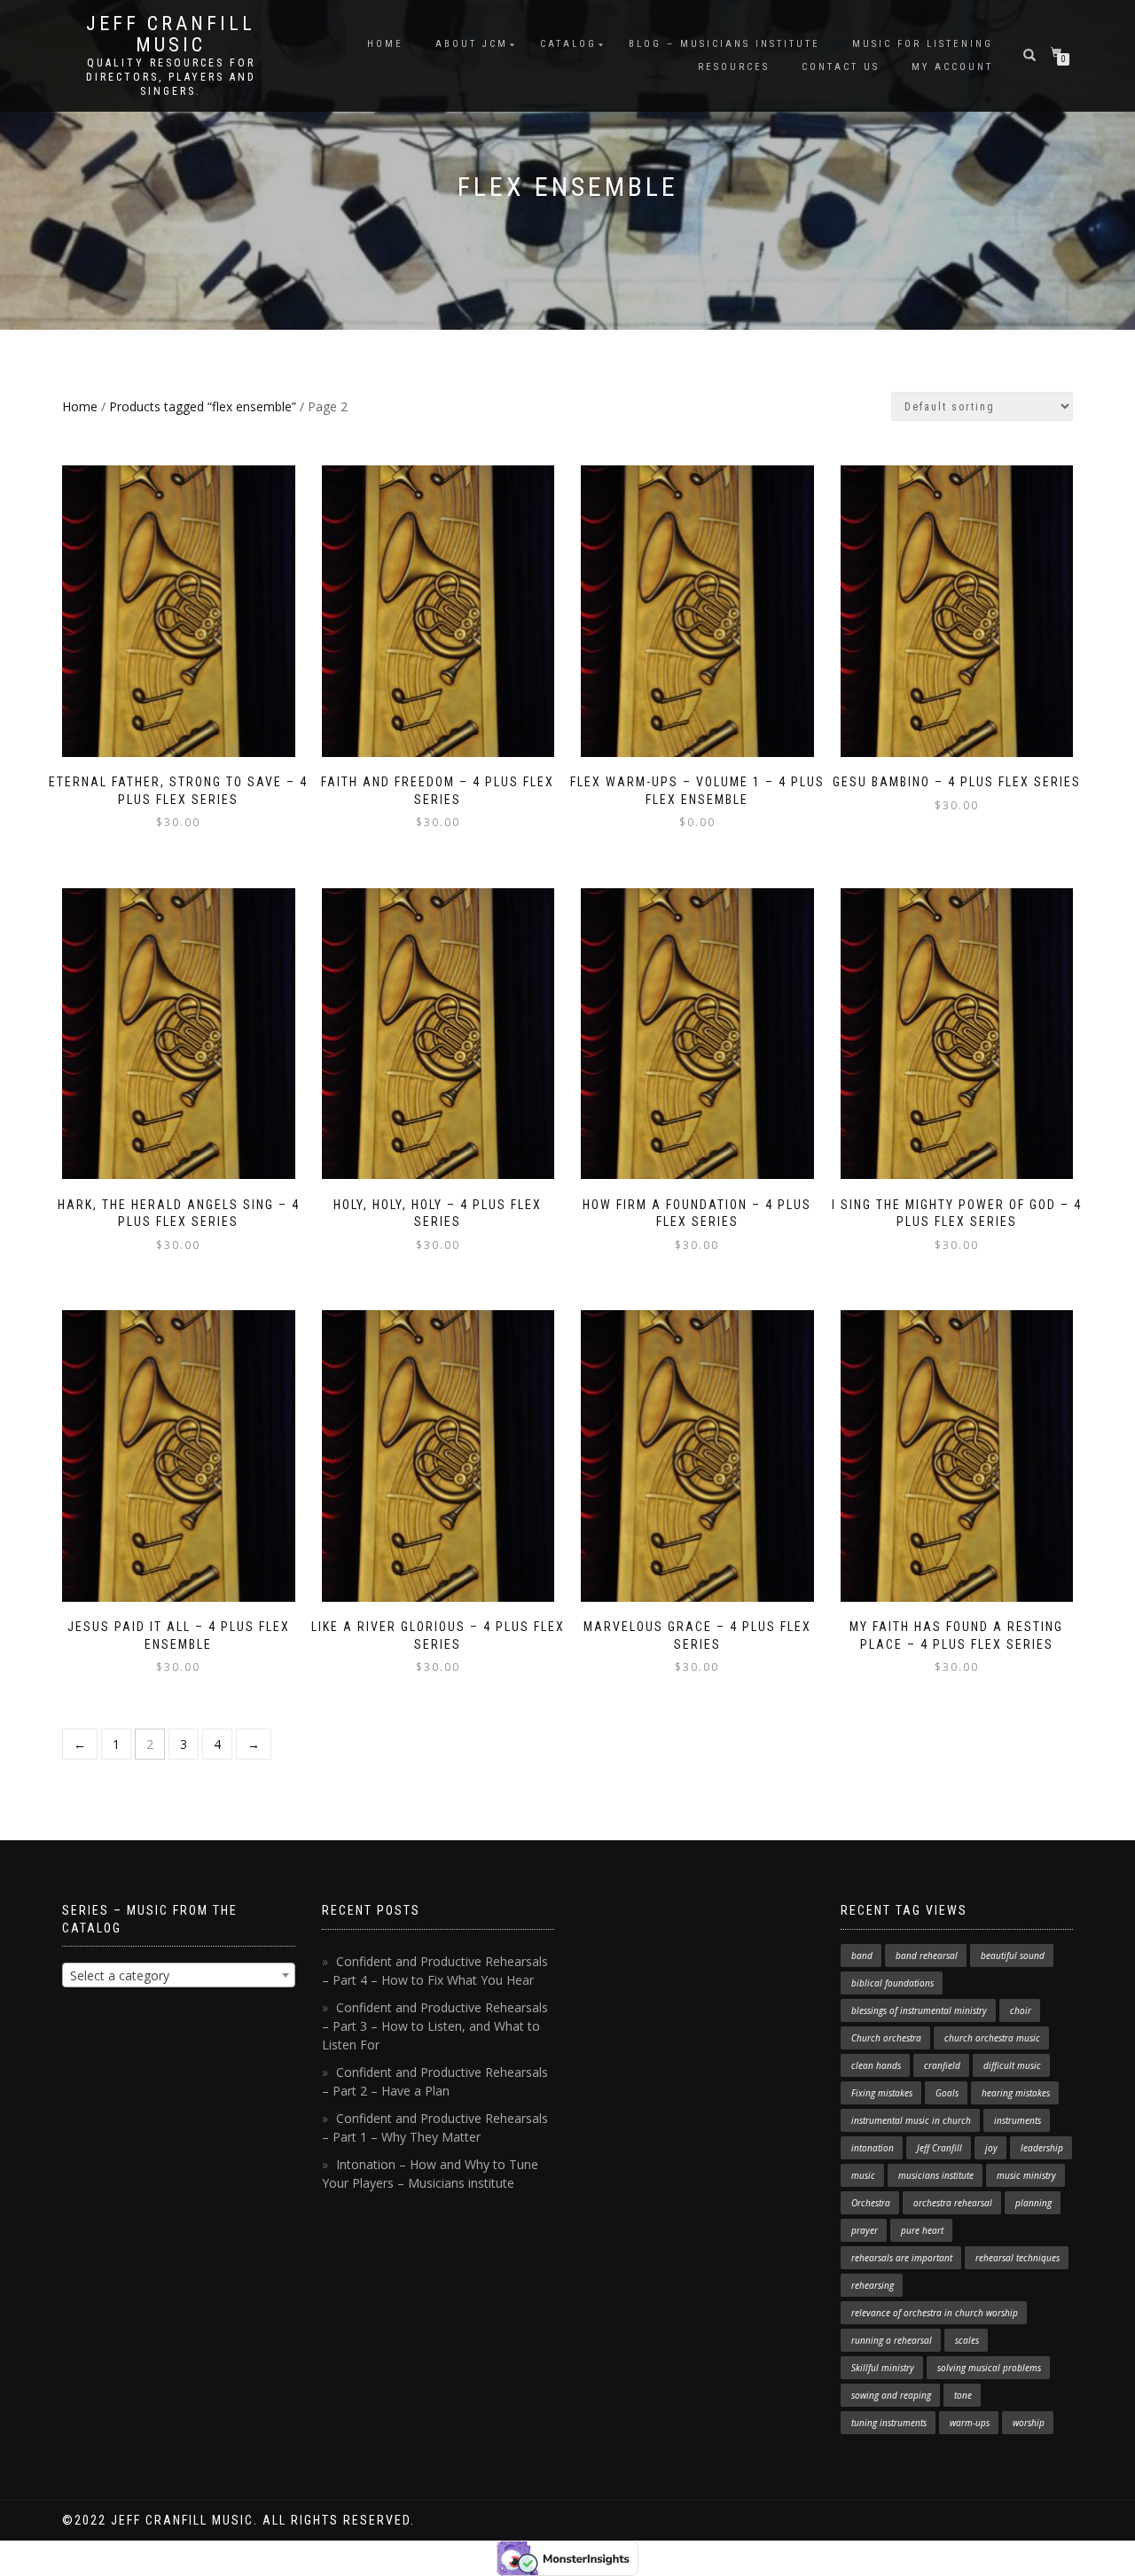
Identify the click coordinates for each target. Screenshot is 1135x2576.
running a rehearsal (892, 2340)
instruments (1018, 2120)
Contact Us (841, 67)
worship (1029, 2423)
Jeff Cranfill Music (171, 35)
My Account (952, 67)
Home (385, 44)
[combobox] (179, 1975)
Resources (734, 67)
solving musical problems (989, 2368)
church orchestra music (992, 2038)
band (862, 1955)
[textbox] (179, 1976)
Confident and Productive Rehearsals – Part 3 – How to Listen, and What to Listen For (435, 2026)
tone (963, 2395)
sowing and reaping (891, 2395)
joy (991, 2148)
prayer (865, 2230)
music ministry (1026, 2175)
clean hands (876, 2065)
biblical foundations (892, 1983)
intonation (873, 2148)
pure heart (922, 2230)
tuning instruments (889, 2423)
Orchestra (871, 2203)
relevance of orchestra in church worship (935, 2313)
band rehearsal (927, 1955)
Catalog (568, 44)
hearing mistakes (1016, 2093)
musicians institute (936, 2175)
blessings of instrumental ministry (919, 2010)
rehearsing (873, 2285)
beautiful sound (1013, 1955)
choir (1021, 2010)
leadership (1042, 2148)
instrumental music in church (911, 2120)
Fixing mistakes (882, 2093)
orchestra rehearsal (953, 2203)
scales (967, 2340)
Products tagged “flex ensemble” (203, 406)
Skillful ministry (883, 2368)
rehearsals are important (902, 2258)
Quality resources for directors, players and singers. (171, 77)
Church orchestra (886, 2038)
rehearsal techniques (1018, 2258)
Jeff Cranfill (939, 2148)
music (863, 2175)
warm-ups (970, 2423)
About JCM (472, 44)
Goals (947, 2093)
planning (1033, 2203)
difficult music (1012, 2065)
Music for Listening (923, 44)
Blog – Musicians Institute (724, 44)
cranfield (942, 2065)
